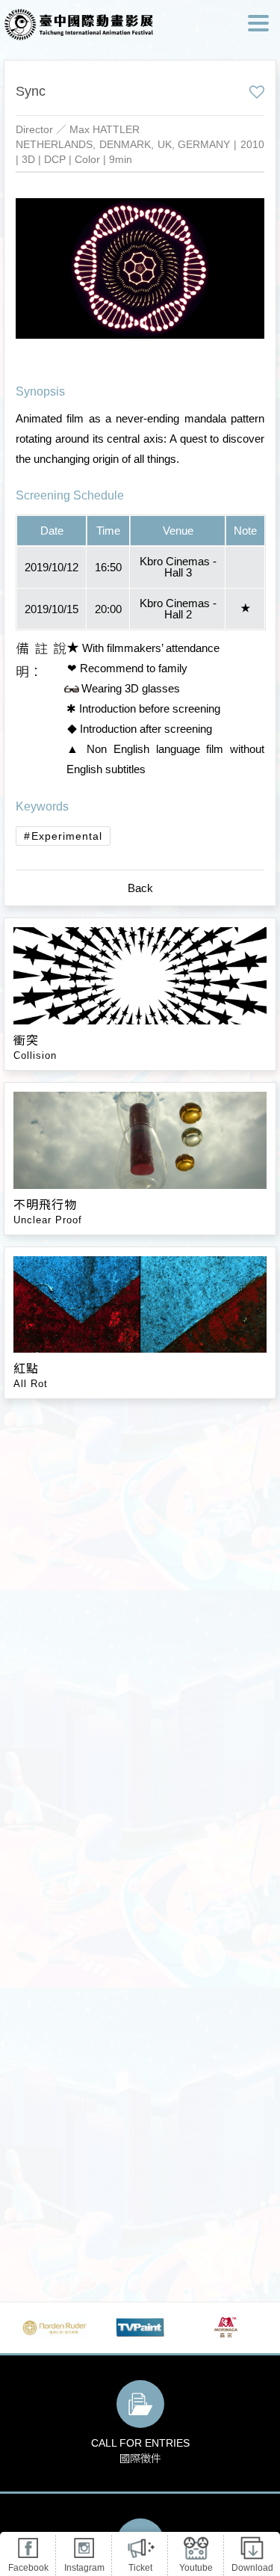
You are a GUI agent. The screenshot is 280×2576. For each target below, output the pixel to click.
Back (140, 888)
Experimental (67, 836)
